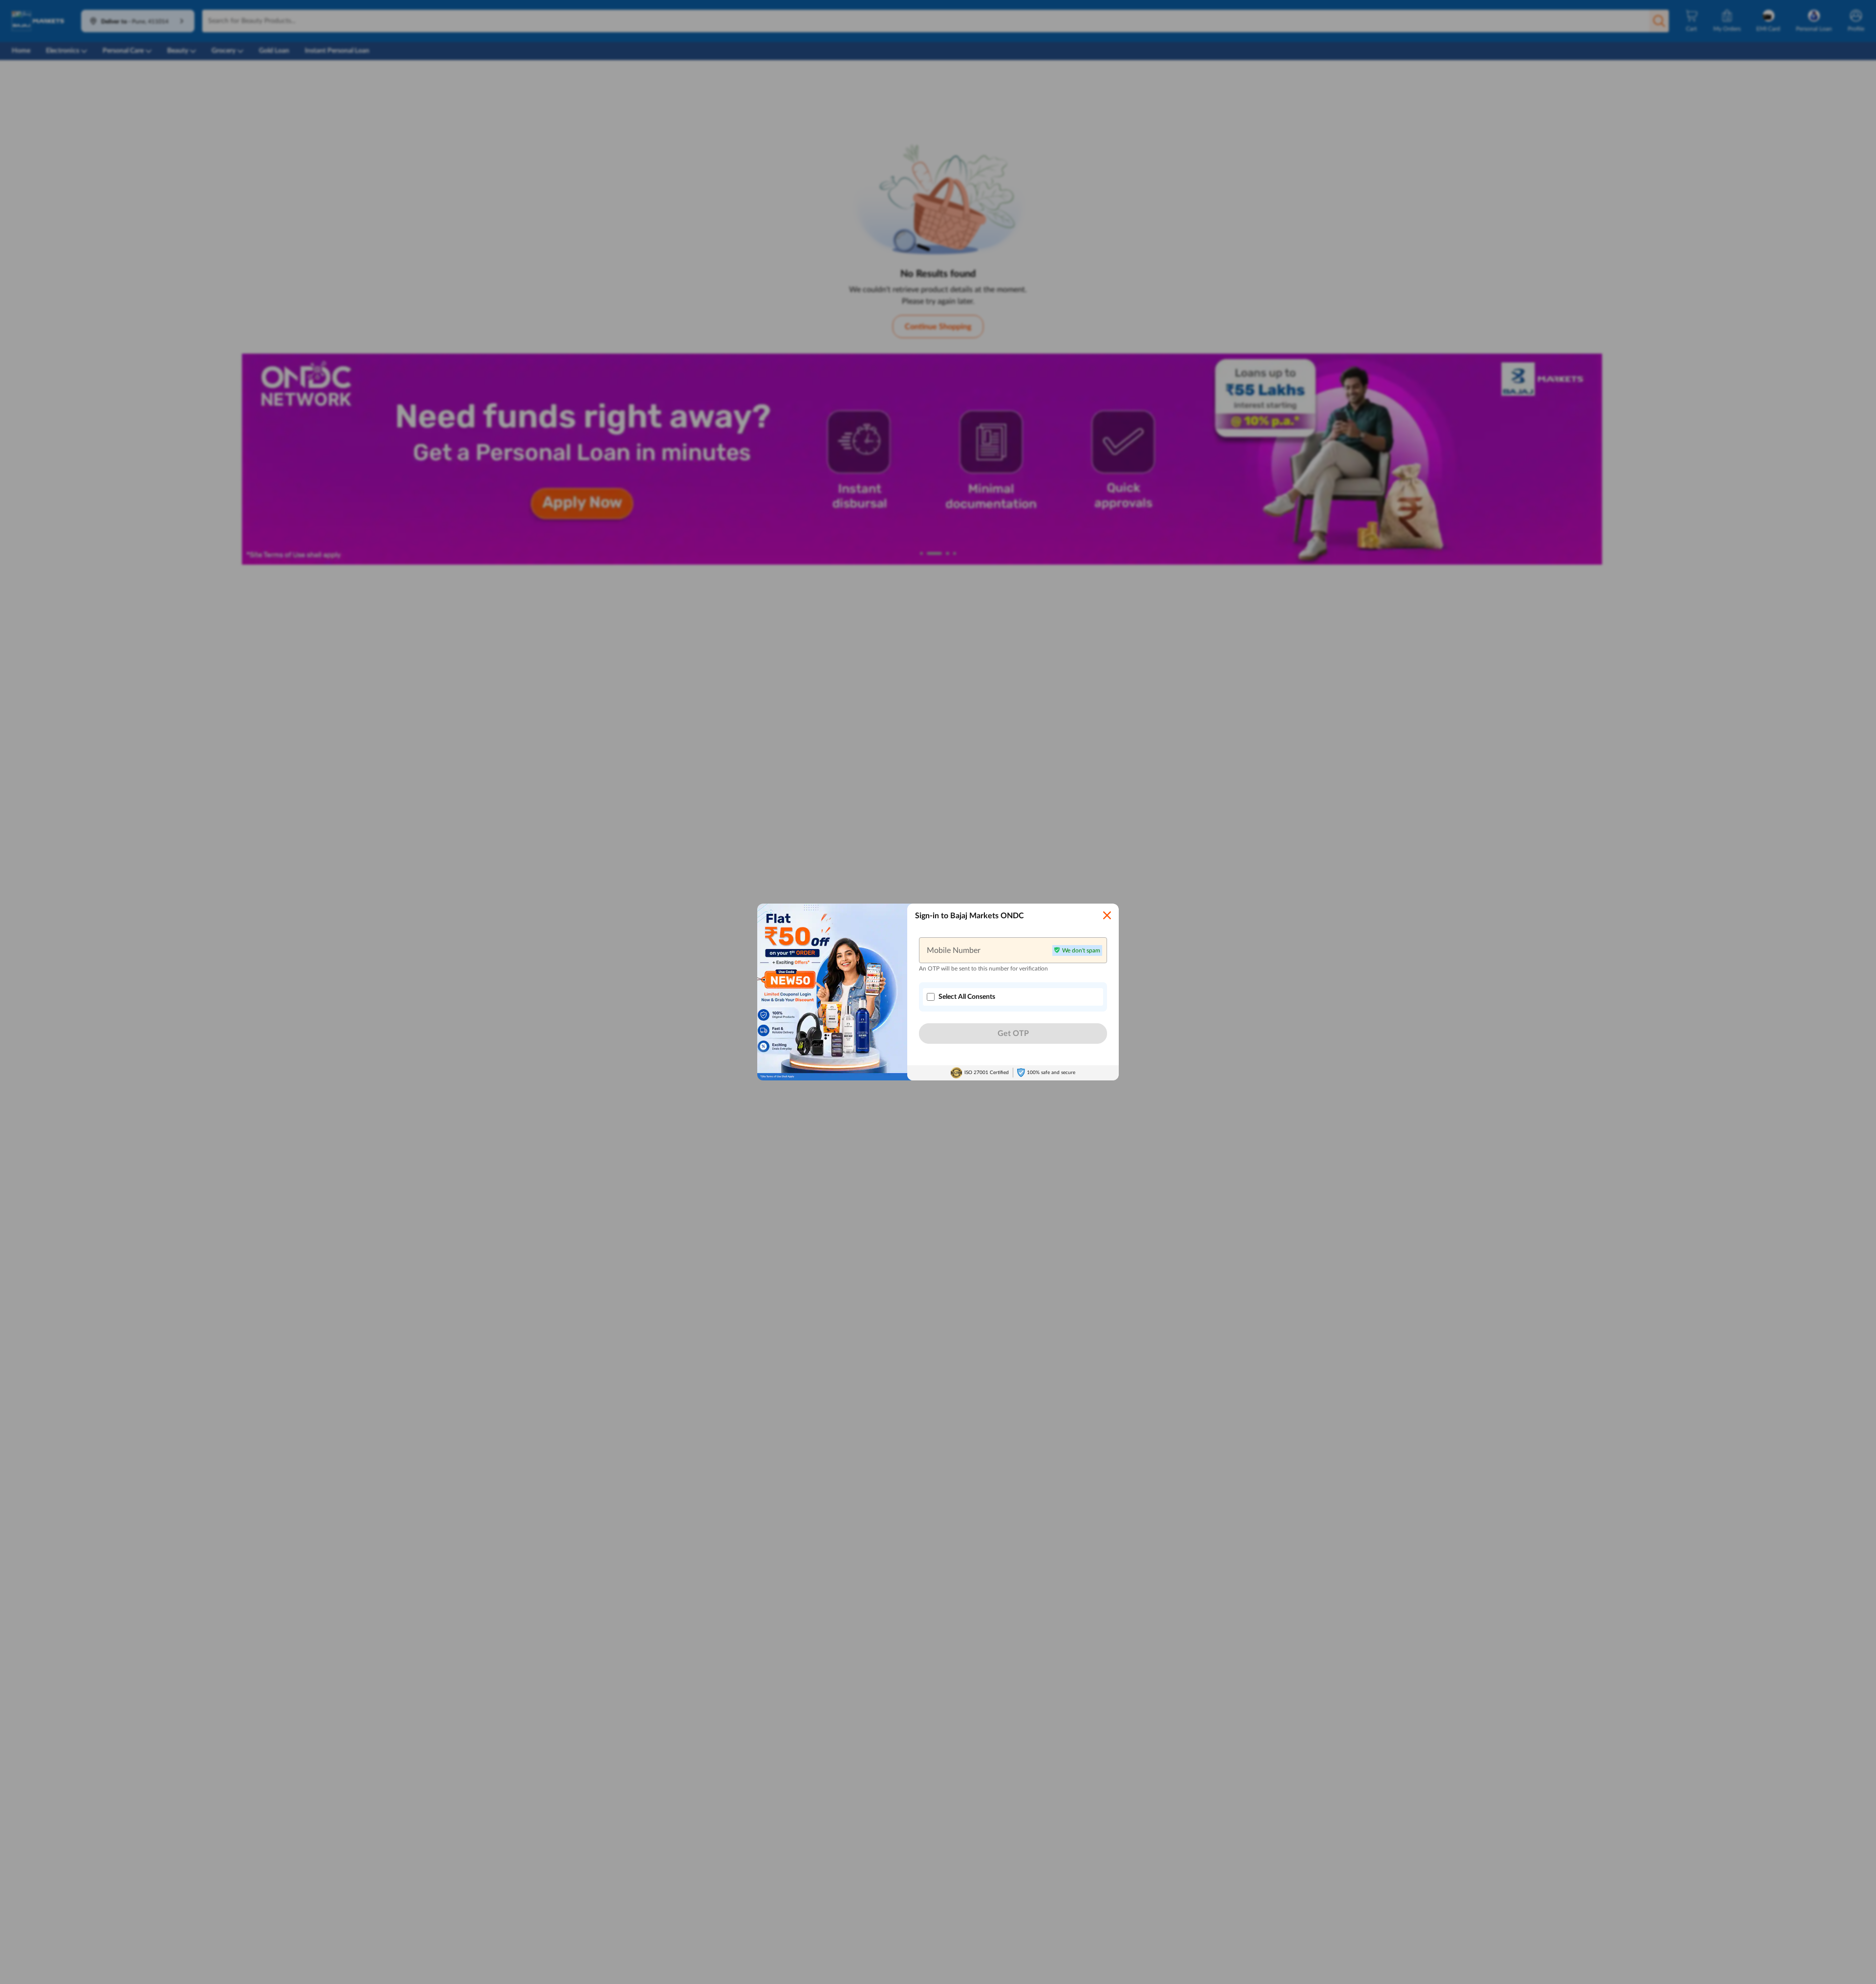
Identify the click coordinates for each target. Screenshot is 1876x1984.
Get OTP (1013, 1034)
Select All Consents (967, 997)
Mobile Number (954, 950)
